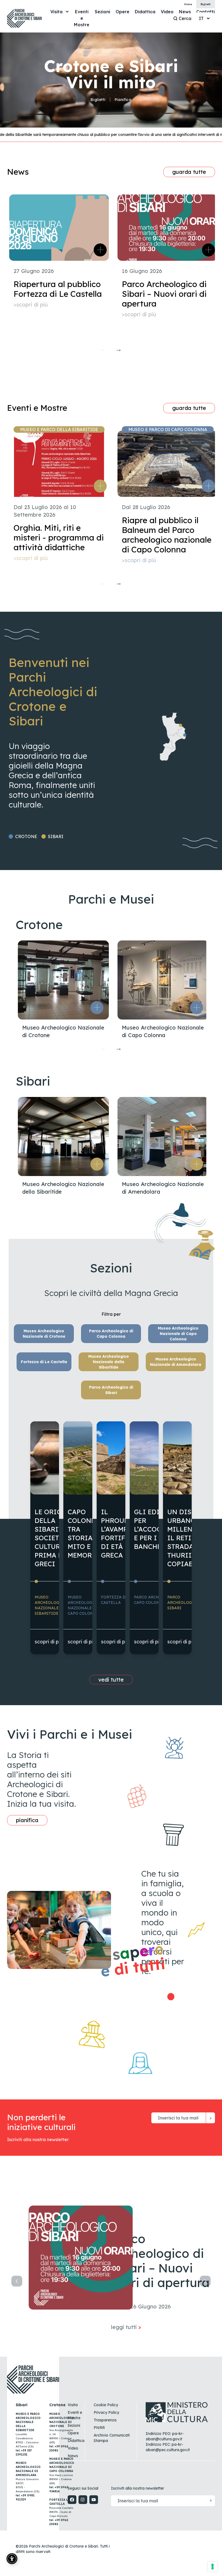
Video (73, 2448)
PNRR (99, 2428)
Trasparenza (105, 2420)
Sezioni (74, 2425)
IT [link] (201, 18)
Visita (73, 2405)
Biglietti (98, 100)
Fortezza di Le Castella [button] (44, 1362)
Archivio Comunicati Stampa (112, 2438)
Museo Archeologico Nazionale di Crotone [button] (44, 1334)
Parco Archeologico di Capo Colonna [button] (111, 1334)
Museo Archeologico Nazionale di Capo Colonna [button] (178, 1334)
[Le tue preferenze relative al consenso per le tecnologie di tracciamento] (213, 2567)
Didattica (76, 2441)
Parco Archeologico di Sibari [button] (111, 1390)
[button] (97, 1008)
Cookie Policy (106, 2405)
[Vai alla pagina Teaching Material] (172, 1997)
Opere (73, 2433)
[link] (82, 18)
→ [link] (119, 349)
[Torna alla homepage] (24, 18)
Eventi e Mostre (75, 2415)
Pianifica (123, 100)
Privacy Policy (106, 2412)
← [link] (103, 349)
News (73, 2456)
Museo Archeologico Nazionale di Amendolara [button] (176, 1362)
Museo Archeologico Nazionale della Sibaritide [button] (109, 1362)
